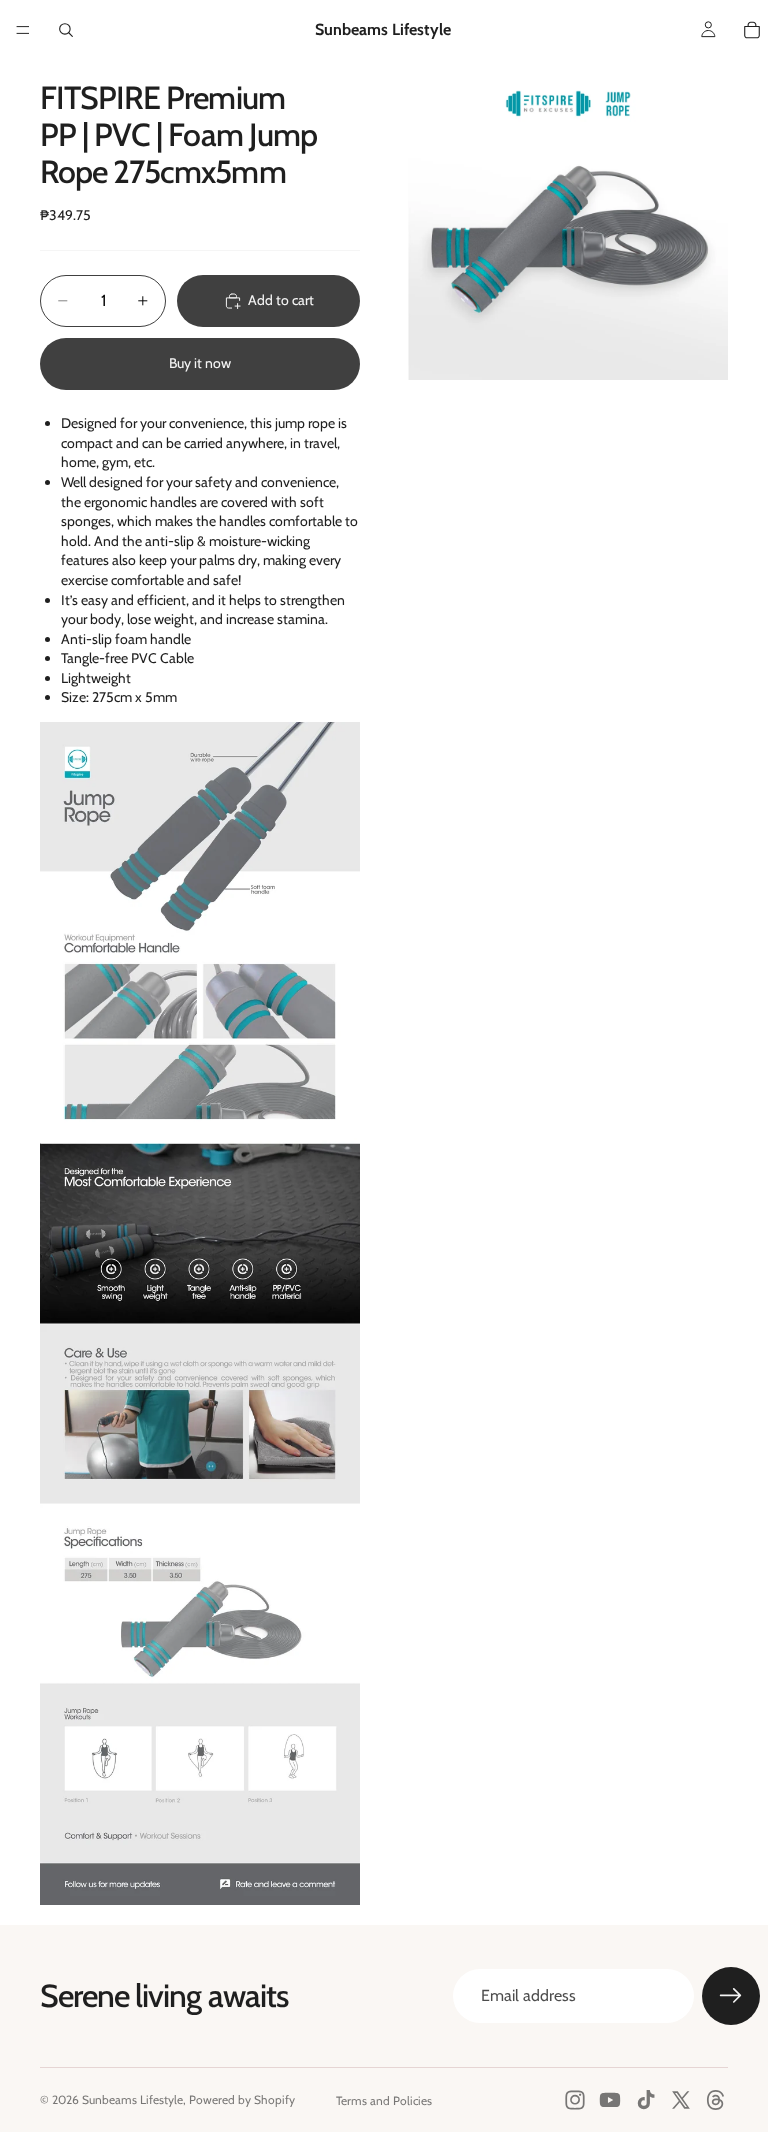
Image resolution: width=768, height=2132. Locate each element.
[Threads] (716, 2100)
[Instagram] (575, 2100)
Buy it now (200, 363)
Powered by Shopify (242, 2099)
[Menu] (23, 30)
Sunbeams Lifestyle (132, 2099)
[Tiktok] (646, 2100)
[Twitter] (681, 2100)
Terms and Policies (384, 2100)
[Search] (66, 30)
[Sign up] (731, 1996)
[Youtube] (610, 2100)
